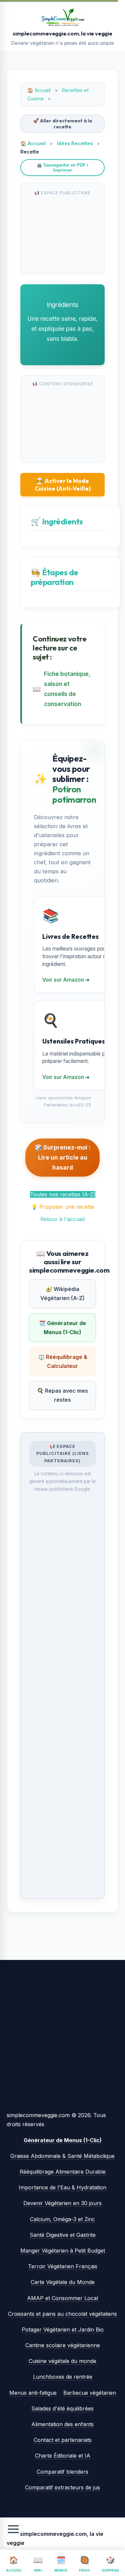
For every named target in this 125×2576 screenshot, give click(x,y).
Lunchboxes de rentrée (63, 2377)
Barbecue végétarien (90, 2393)
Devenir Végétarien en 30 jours (62, 2203)
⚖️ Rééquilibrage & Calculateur (63, 1361)
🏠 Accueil (33, 143)
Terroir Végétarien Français (63, 2266)
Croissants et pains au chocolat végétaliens (62, 2314)
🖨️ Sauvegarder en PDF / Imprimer (62, 168)
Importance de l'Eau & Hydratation (62, 2187)
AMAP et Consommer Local (62, 2298)
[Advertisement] (62, 233)
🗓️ (61, 2564)
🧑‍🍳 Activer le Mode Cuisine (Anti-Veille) (63, 485)
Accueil (43, 90)
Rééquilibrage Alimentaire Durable (63, 2172)
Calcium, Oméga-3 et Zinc (62, 2219)
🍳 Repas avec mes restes (62, 1395)
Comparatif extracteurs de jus (62, 2487)
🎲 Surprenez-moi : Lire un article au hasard (62, 1157)
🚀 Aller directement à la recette (62, 124)
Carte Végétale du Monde (63, 2282)
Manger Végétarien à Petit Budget (63, 2251)
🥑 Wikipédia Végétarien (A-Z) (62, 1294)
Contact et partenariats (63, 2440)
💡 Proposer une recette (62, 1207)
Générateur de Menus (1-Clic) (63, 2140)
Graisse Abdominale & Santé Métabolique (62, 2156)
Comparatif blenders (62, 2472)
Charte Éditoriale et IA (63, 2456)
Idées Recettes (75, 143)
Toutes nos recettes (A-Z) (63, 1194)
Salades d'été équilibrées (62, 2408)
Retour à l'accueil (62, 1219)
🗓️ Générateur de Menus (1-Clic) (62, 1328)
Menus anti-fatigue (33, 2393)
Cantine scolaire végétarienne (63, 2345)
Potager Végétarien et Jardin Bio (63, 2330)
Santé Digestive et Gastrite (63, 2235)
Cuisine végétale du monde (62, 2361)
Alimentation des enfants (62, 2424)
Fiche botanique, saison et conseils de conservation (67, 689)
